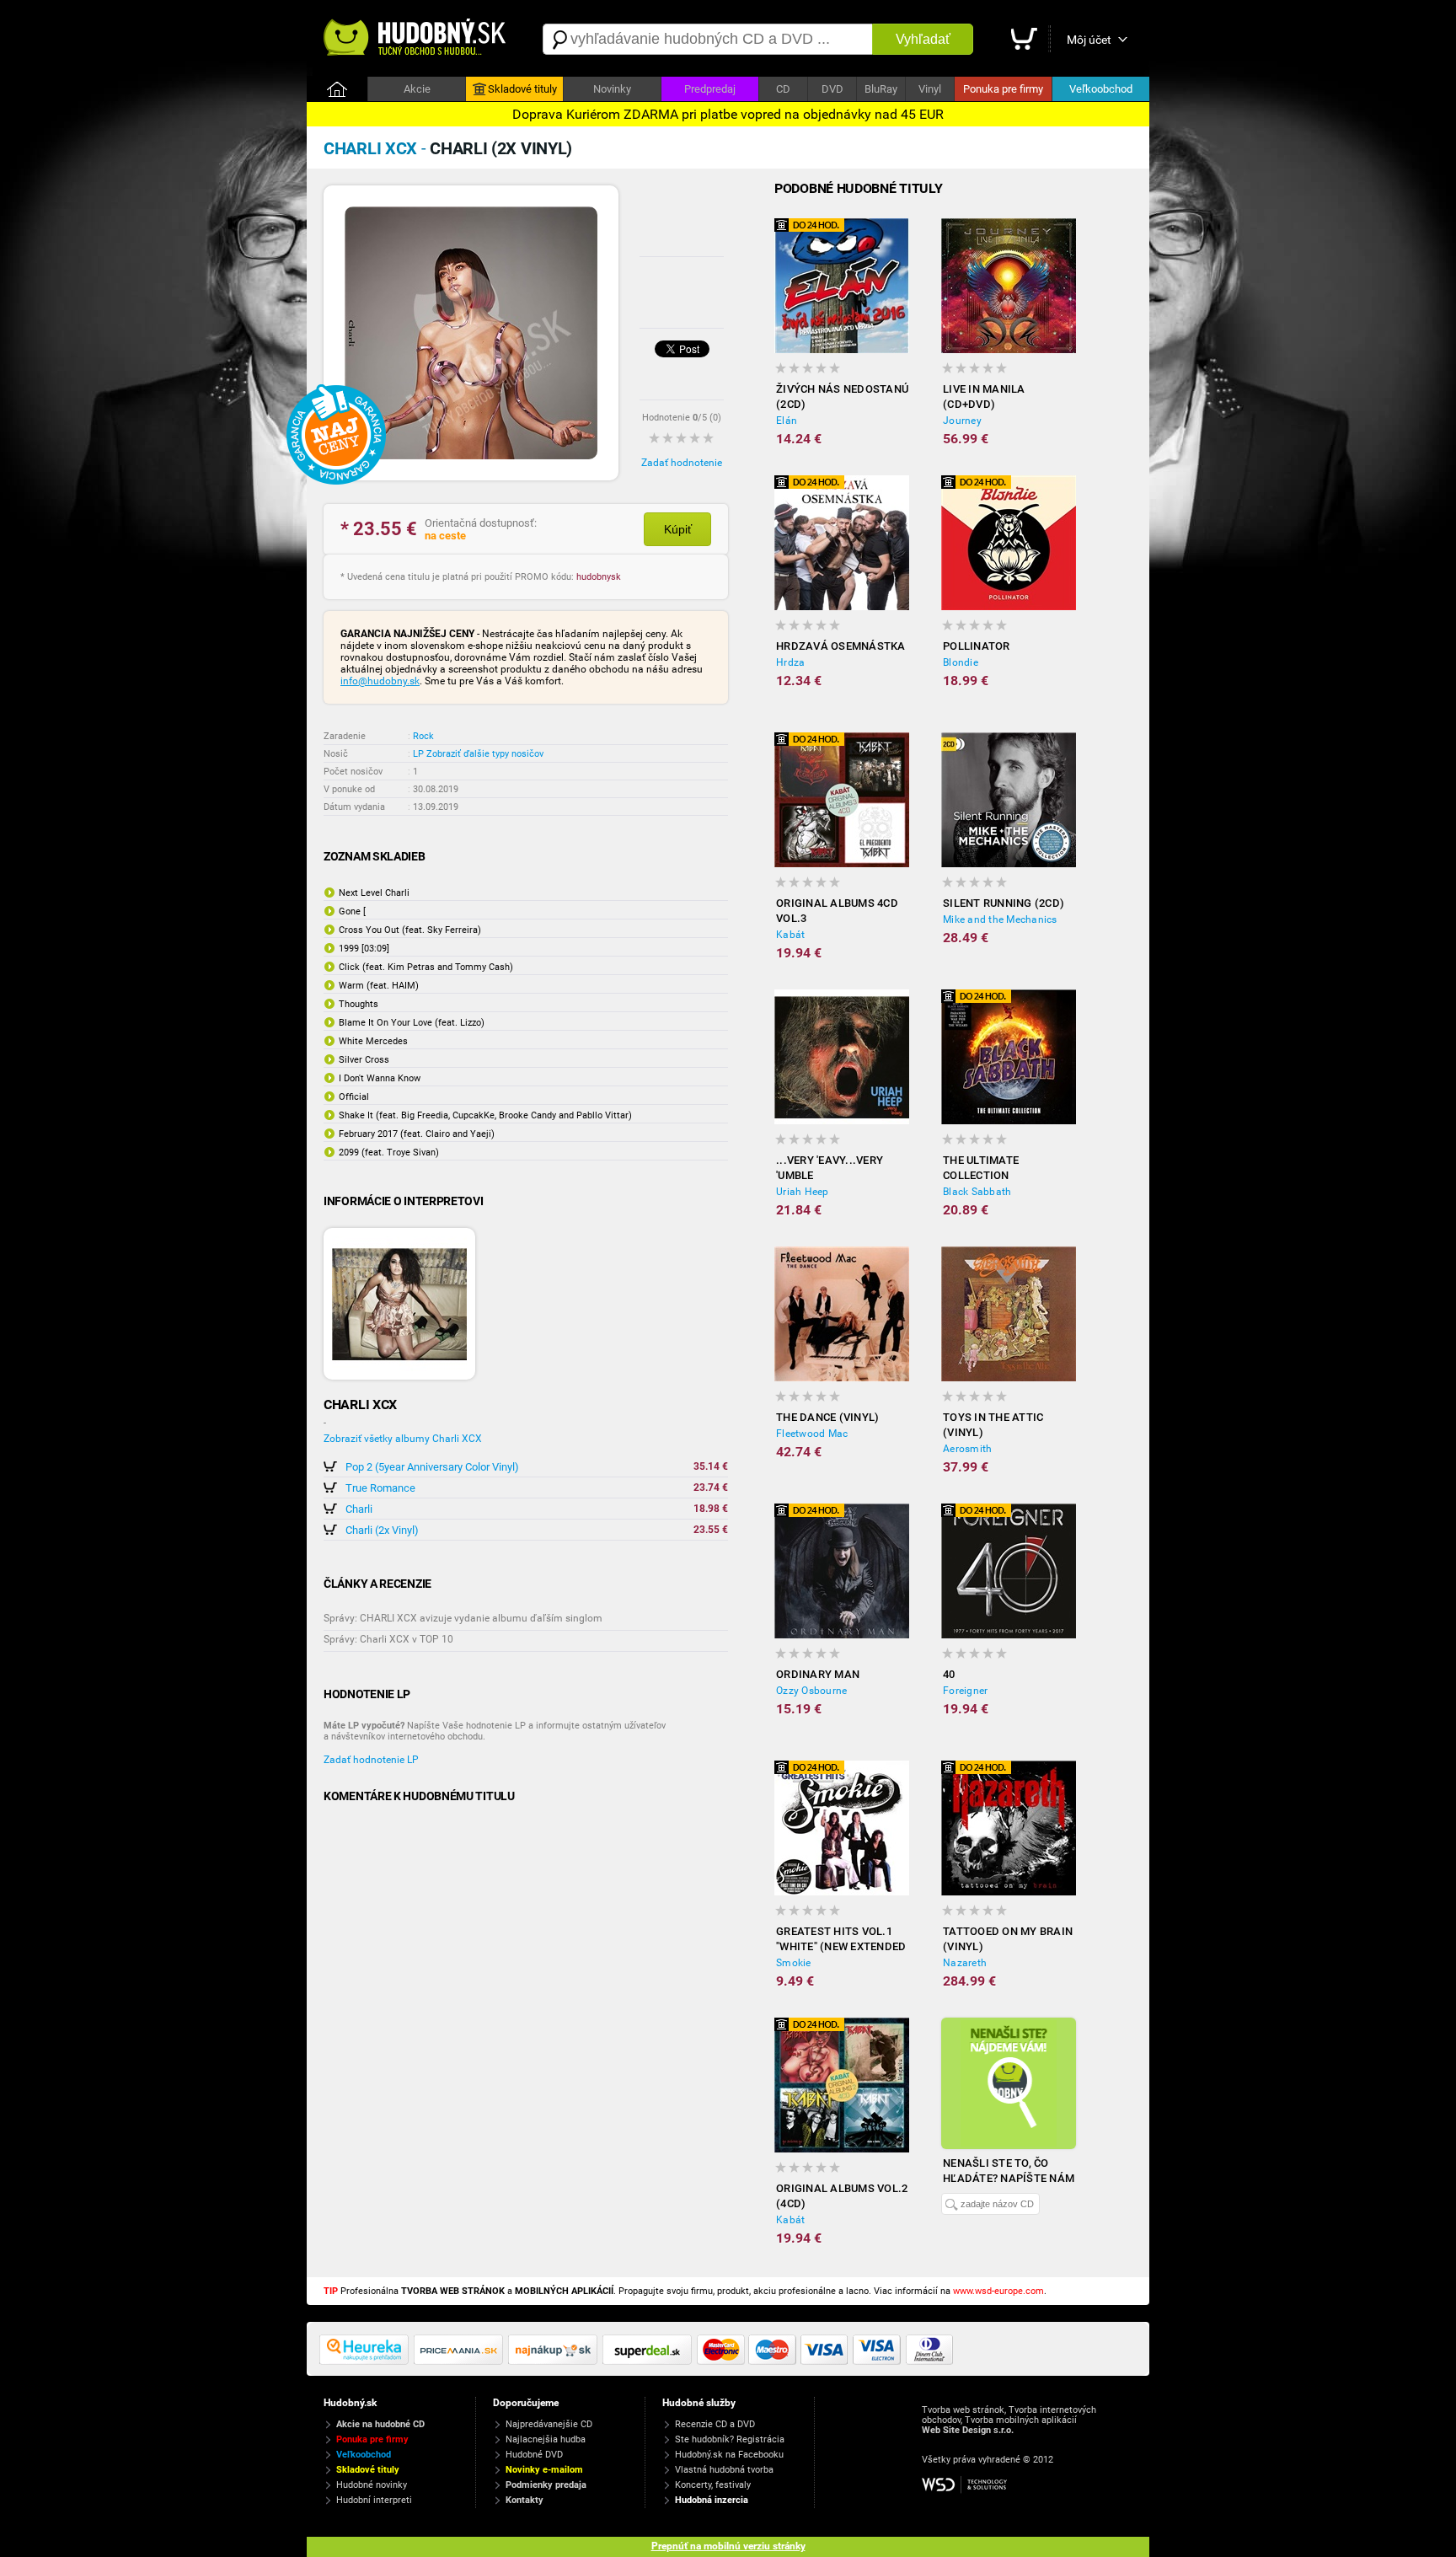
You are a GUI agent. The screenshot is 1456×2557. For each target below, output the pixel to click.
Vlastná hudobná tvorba (724, 2470)
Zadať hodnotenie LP (371, 1760)
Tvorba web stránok (963, 2410)
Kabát (790, 935)
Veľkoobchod (1101, 89)
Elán (787, 421)
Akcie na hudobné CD (380, 2424)
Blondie (961, 662)
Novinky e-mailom (544, 2470)
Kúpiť (678, 529)
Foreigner (965, 1691)
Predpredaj (710, 89)
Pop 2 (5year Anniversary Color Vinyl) (432, 1467)
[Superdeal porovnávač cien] (650, 2361)
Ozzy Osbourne (811, 1691)
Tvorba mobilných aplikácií (1021, 2420)
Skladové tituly (522, 89)
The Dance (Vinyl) (827, 1417)
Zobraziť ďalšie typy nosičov (485, 754)
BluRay (881, 89)
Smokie (794, 1963)
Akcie (417, 89)
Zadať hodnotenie (682, 463)
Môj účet (1089, 40)
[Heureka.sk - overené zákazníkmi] (367, 2361)
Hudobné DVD (534, 2455)
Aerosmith (967, 1449)
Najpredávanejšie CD (549, 2424)
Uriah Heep (803, 1192)
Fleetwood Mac (812, 1434)
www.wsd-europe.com (998, 2291)
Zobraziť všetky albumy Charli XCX (403, 1439)
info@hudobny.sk (380, 681)
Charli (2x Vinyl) (382, 1530)
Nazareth (965, 1963)
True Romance (380, 1488)
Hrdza (790, 662)
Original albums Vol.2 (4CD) (842, 2196)
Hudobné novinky (372, 2485)
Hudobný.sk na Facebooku (729, 2455)
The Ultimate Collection (981, 1168)
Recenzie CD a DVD (715, 2424)
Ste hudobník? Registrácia (730, 2439)
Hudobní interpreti (374, 2500)
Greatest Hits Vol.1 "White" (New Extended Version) (841, 1940)
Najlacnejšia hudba (546, 2439)
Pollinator (977, 646)
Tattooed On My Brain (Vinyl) (1008, 1939)
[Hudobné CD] (461, 2361)
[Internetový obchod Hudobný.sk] (416, 39)
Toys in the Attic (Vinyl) (993, 1425)
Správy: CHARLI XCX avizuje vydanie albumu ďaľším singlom (463, 1618)
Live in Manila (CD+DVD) (984, 397)
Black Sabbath (977, 1192)
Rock (423, 736)
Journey (962, 421)
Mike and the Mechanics (1000, 919)
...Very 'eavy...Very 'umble (830, 1168)
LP (418, 754)
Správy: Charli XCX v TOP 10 (388, 1639)
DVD (832, 89)
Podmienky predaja (546, 2485)
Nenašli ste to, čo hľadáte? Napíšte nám (1009, 2171)
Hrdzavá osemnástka (841, 646)
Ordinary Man (818, 1674)
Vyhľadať (923, 39)
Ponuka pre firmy (1003, 89)
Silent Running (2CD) (1004, 903)
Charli (359, 1509)
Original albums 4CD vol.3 (837, 911)
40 (949, 1674)
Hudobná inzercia (712, 2500)
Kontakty (525, 2500)
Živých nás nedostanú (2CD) (842, 397)
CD (783, 89)
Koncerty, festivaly (713, 2485)
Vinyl (930, 89)
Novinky (612, 89)
